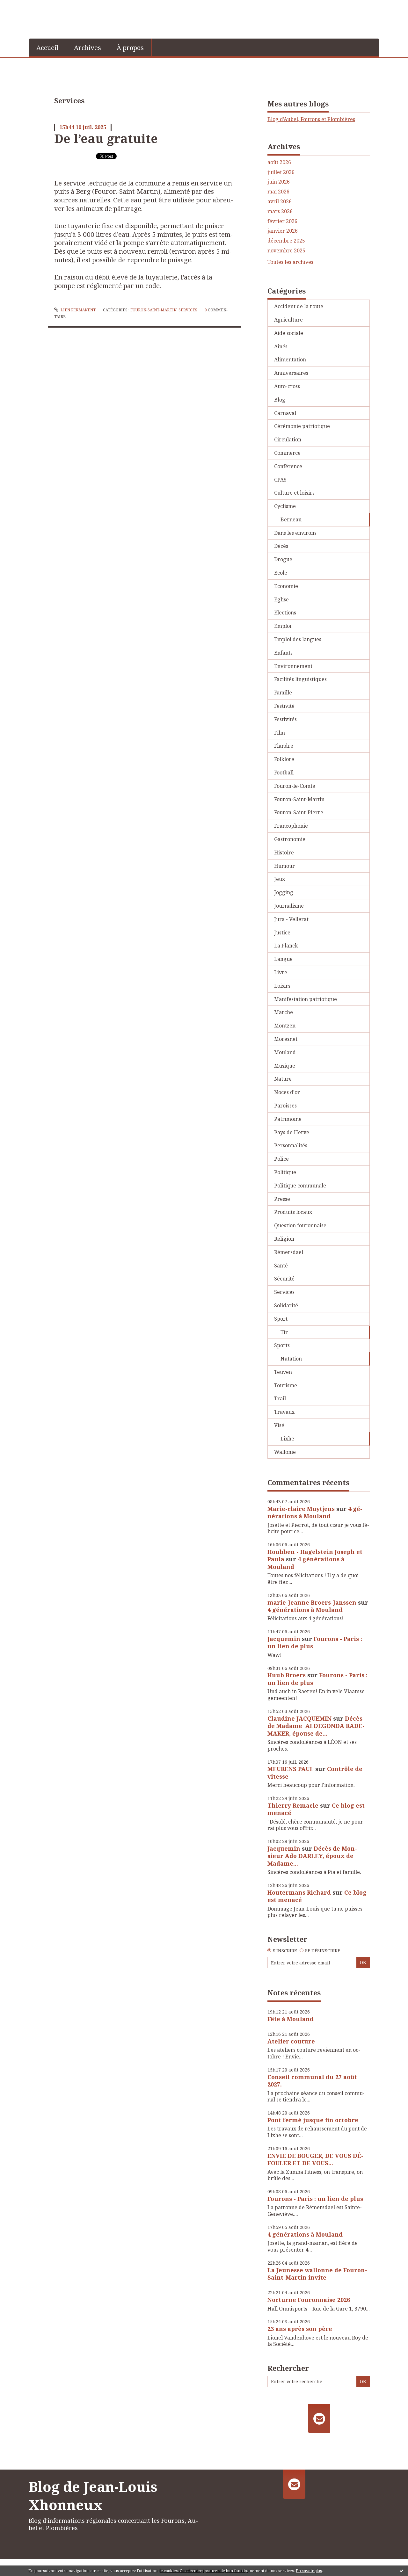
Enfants (283, 653)
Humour (284, 866)
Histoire (284, 853)
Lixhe (287, 1439)
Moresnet (286, 1039)
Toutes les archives (290, 262)
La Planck (286, 946)
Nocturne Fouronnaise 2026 (309, 2300)
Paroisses (285, 1106)
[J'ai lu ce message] (402, 2571)
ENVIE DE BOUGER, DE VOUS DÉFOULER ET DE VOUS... (315, 2159)
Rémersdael (289, 1252)
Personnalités (291, 1145)
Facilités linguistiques (300, 679)
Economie (286, 586)
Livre (281, 972)
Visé (279, 1425)
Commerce (287, 453)
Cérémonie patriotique (302, 426)
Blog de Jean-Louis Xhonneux (93, 2496)
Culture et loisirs (294, 493)
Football (284, 773)
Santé (281, 1266)
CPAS (280, 480)
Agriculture (288, 320)
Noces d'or (287, 1092)
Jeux (280, 879)
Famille (283, 693)
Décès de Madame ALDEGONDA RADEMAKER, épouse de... (316, 1726)
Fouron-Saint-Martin (153, 310)
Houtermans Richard (299, 1892)
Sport (281, 1319)
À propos (130, 48)
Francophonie (291, 826)
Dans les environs (295, 533)
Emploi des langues (298, 639)
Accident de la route (299, 306)
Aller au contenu (23, 6)
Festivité (284, 706)
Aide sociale (289, 333)
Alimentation (290, 359)
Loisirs (282, 986)
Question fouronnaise (300, 1225)
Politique (285, 1172)
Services (188, 310)
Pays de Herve (292, 1132)
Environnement (293, 666)
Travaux (284, 1412)
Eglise (281, 599)
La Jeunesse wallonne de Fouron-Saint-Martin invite (317, 2274)
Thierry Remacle (293, 1805)
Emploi (283, 626)
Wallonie (285, 1452)
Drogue (283, 559)
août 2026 (279, 162)
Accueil (47, 48)
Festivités (285, 719)
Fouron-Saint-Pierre (299, 812)
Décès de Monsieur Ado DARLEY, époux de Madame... (312, 1856)
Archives (87, 48)
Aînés (281, 346)
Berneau (291, 519)
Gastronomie (290, 839)
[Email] (319, 2419)
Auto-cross (287, 386)
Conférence (288, 466)
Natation (291, 1359)
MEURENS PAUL (291, 1769)
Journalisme (289, 906)
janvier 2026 (283, 231)
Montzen (285, 1026)
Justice (282, 932)
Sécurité (284, 1279)
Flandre (284, 746)
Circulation (288, 439)
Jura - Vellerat (291, 919)
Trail (280, 1398)
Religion (284, 1239)
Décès (281, 546)
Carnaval (285, 413)
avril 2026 (280, 202)
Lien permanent (78, 310)
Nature (283, 1079)
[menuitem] (47, 47)
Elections (285, 613)
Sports (282, 1345)
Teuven (283, 1372)
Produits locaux (293, 1212)
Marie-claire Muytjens (301, 1509)
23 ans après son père (300, 2329)
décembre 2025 (286, 241)
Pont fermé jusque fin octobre (313, 2120)
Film (280, 733)
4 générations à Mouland (315, 1512)
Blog (280, 400)
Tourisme (286, 1385)
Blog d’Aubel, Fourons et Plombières (311, 119)
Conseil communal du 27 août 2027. (312, 2081)
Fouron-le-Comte (295, 786)
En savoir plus (309, 2571)
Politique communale (300, 1186)
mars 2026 (280, 211)
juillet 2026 (281, 172)
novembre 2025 (286, 251)
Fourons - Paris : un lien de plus (315, 1642)
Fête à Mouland (291, 2019)
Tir (284, 1332)
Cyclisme (285, 506)
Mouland (285, 1052)
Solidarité (286, 1305)
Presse (282, 1199)
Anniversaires (291, 373)
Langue (283, 959)
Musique (285, 1066)
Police (281, 1159)
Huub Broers (287, 1675)
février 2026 (282, 221)
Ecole (281, 573)
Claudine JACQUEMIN (299, 1718)
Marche (284, 1012)
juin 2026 (279, 182)
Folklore (284, 759)
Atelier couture (291, 2041)
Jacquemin (284, 1639)
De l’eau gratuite (106, 138)
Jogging (284, 892)
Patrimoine (288, 1119)
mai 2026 (278, 192)
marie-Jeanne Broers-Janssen (312, 1602)
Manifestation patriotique (306, 999)
